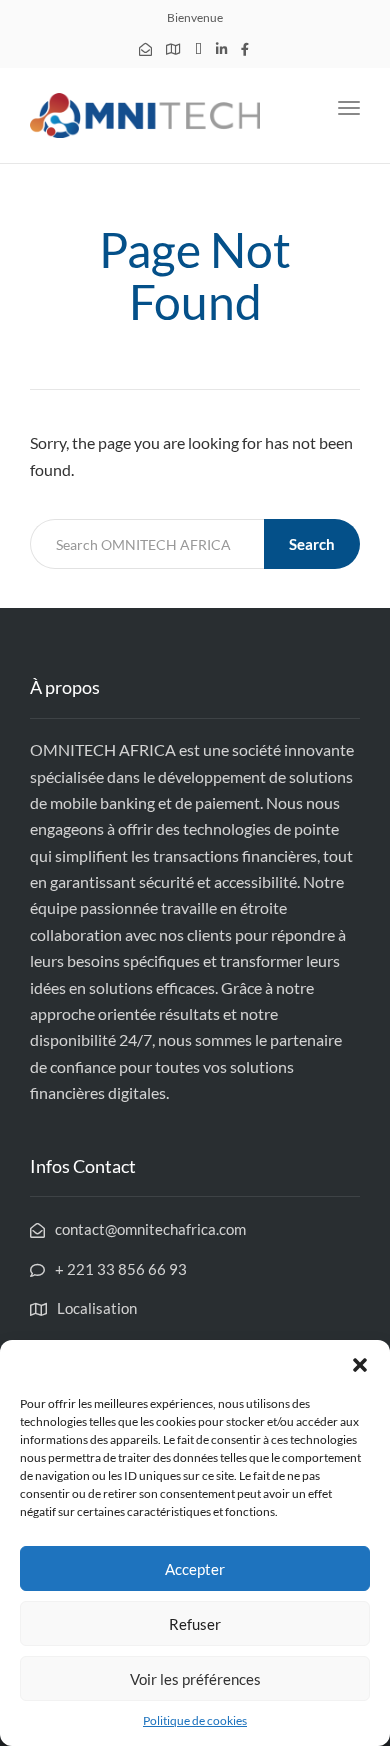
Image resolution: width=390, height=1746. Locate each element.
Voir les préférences (195, 1679)
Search (312, 544)
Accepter (195, 1569)
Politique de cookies (195, 1720)
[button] (360, 1365)
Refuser (195, 1624)
